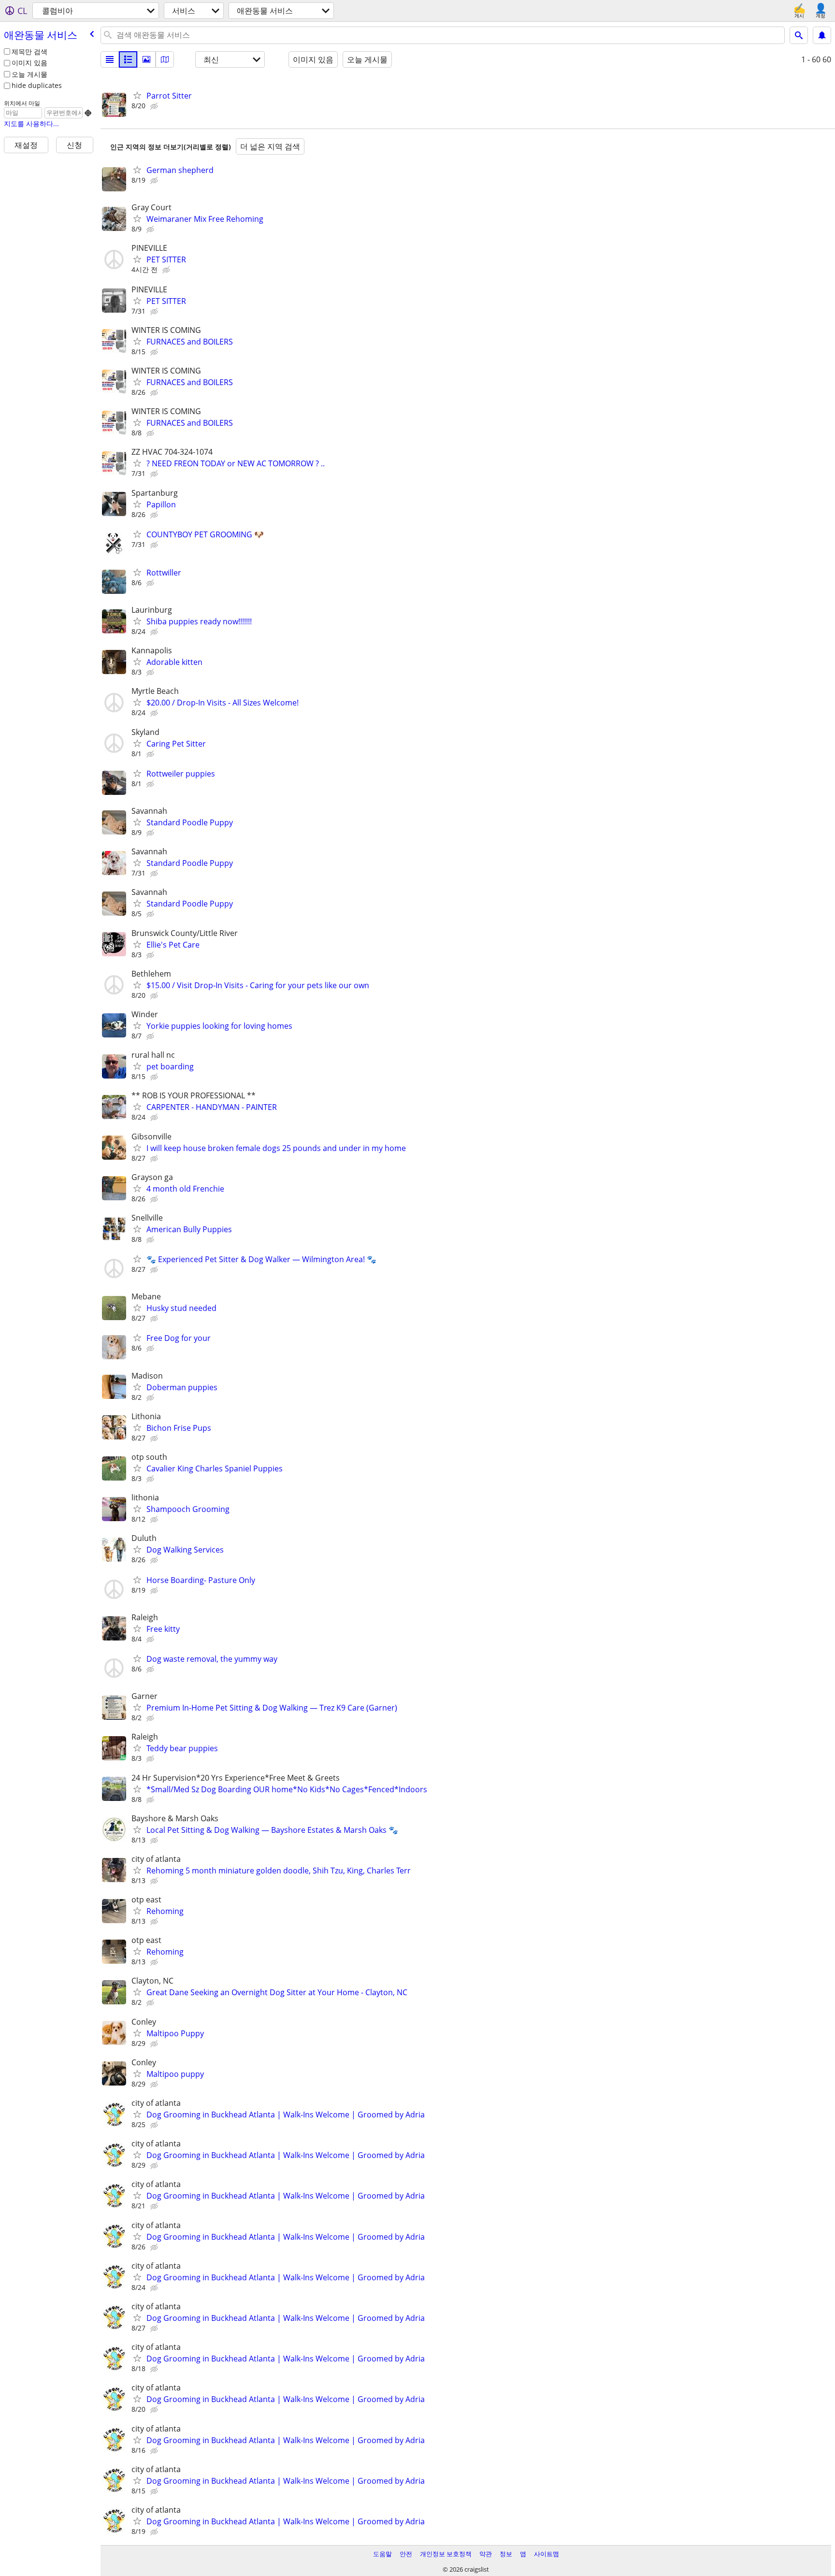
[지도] (165, 59)
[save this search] (822, 35)
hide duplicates (37, 85)
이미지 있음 (29, 63)
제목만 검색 (29, 51)
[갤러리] (146, 59)
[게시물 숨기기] (155, 106)
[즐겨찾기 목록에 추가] (137, 95)
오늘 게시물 (29, 74)
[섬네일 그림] (128, 59)
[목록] (110, 59)
